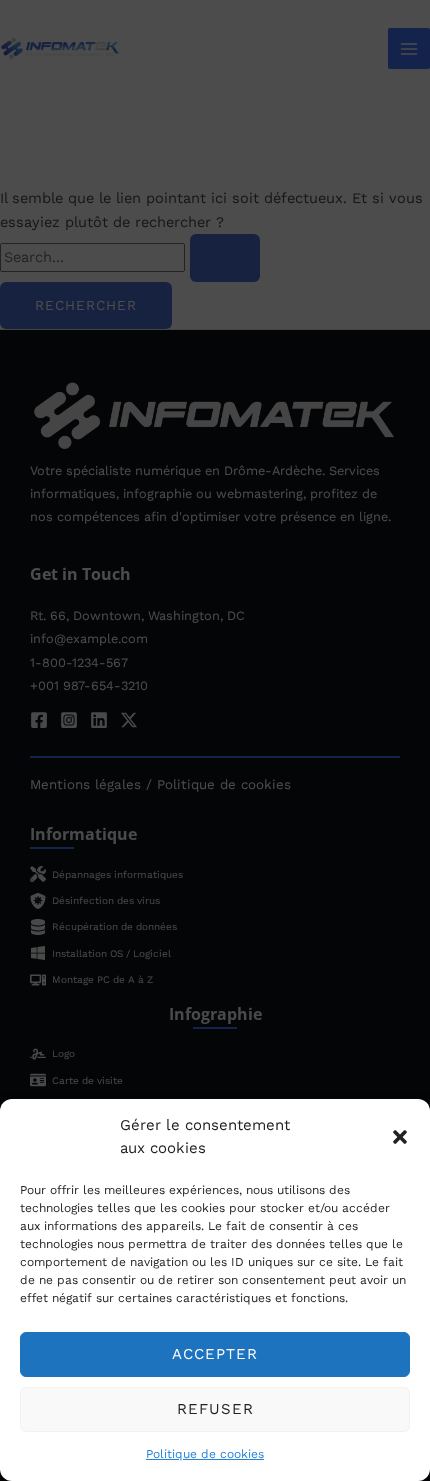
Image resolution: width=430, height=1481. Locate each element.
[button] (400, 1137)
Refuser (215, 1409)
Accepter (215, 1354)
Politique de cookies (205, 1454)
